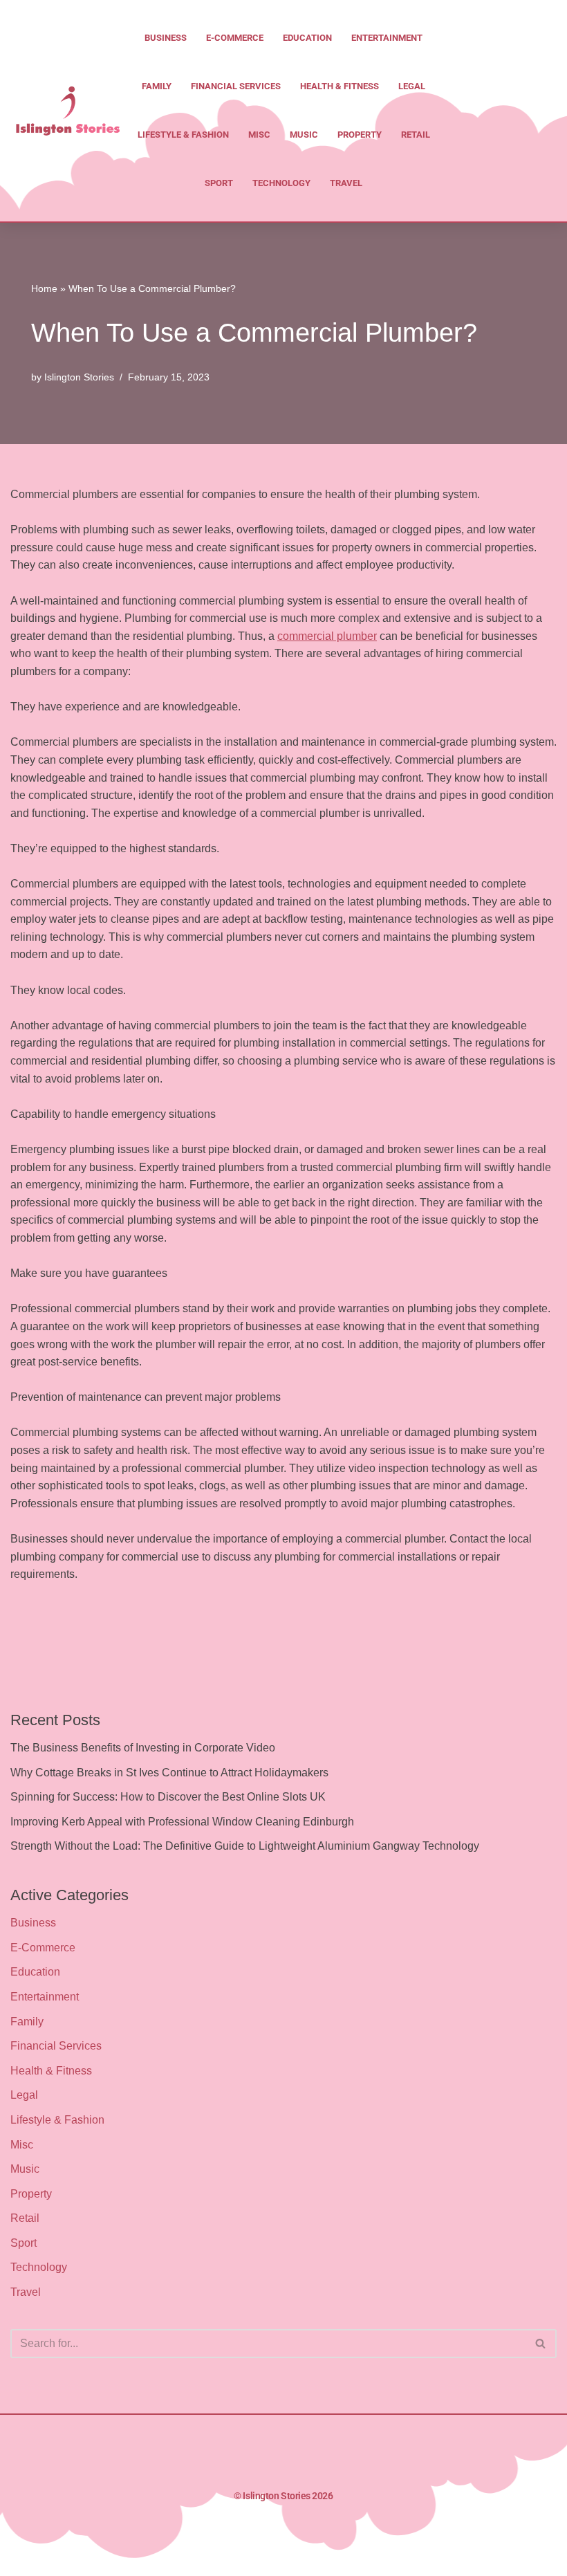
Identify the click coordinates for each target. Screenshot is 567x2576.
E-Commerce (235, 38)
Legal (412, 86)
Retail (416, 135)
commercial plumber (327, 636)
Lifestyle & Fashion (183, 135)
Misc (259, 135)
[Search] (541, 2344)
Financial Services (236, 86)
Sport (219, 183)
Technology (281, 183)
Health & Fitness (340, 86)
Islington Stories (79, 377)
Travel (346, 183)
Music (304, 135)
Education (307, 38)
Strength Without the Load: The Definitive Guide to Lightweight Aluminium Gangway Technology (245, 1846)
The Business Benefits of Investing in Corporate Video (143, 1748)
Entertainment (387, 38)
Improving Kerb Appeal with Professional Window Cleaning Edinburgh (182, 1822)
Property (360, 135)
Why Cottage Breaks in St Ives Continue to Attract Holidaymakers (169, 1773)
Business (166, 38)
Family (157, 86)
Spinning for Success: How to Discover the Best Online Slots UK (168, 1797)
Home (44, 288)
